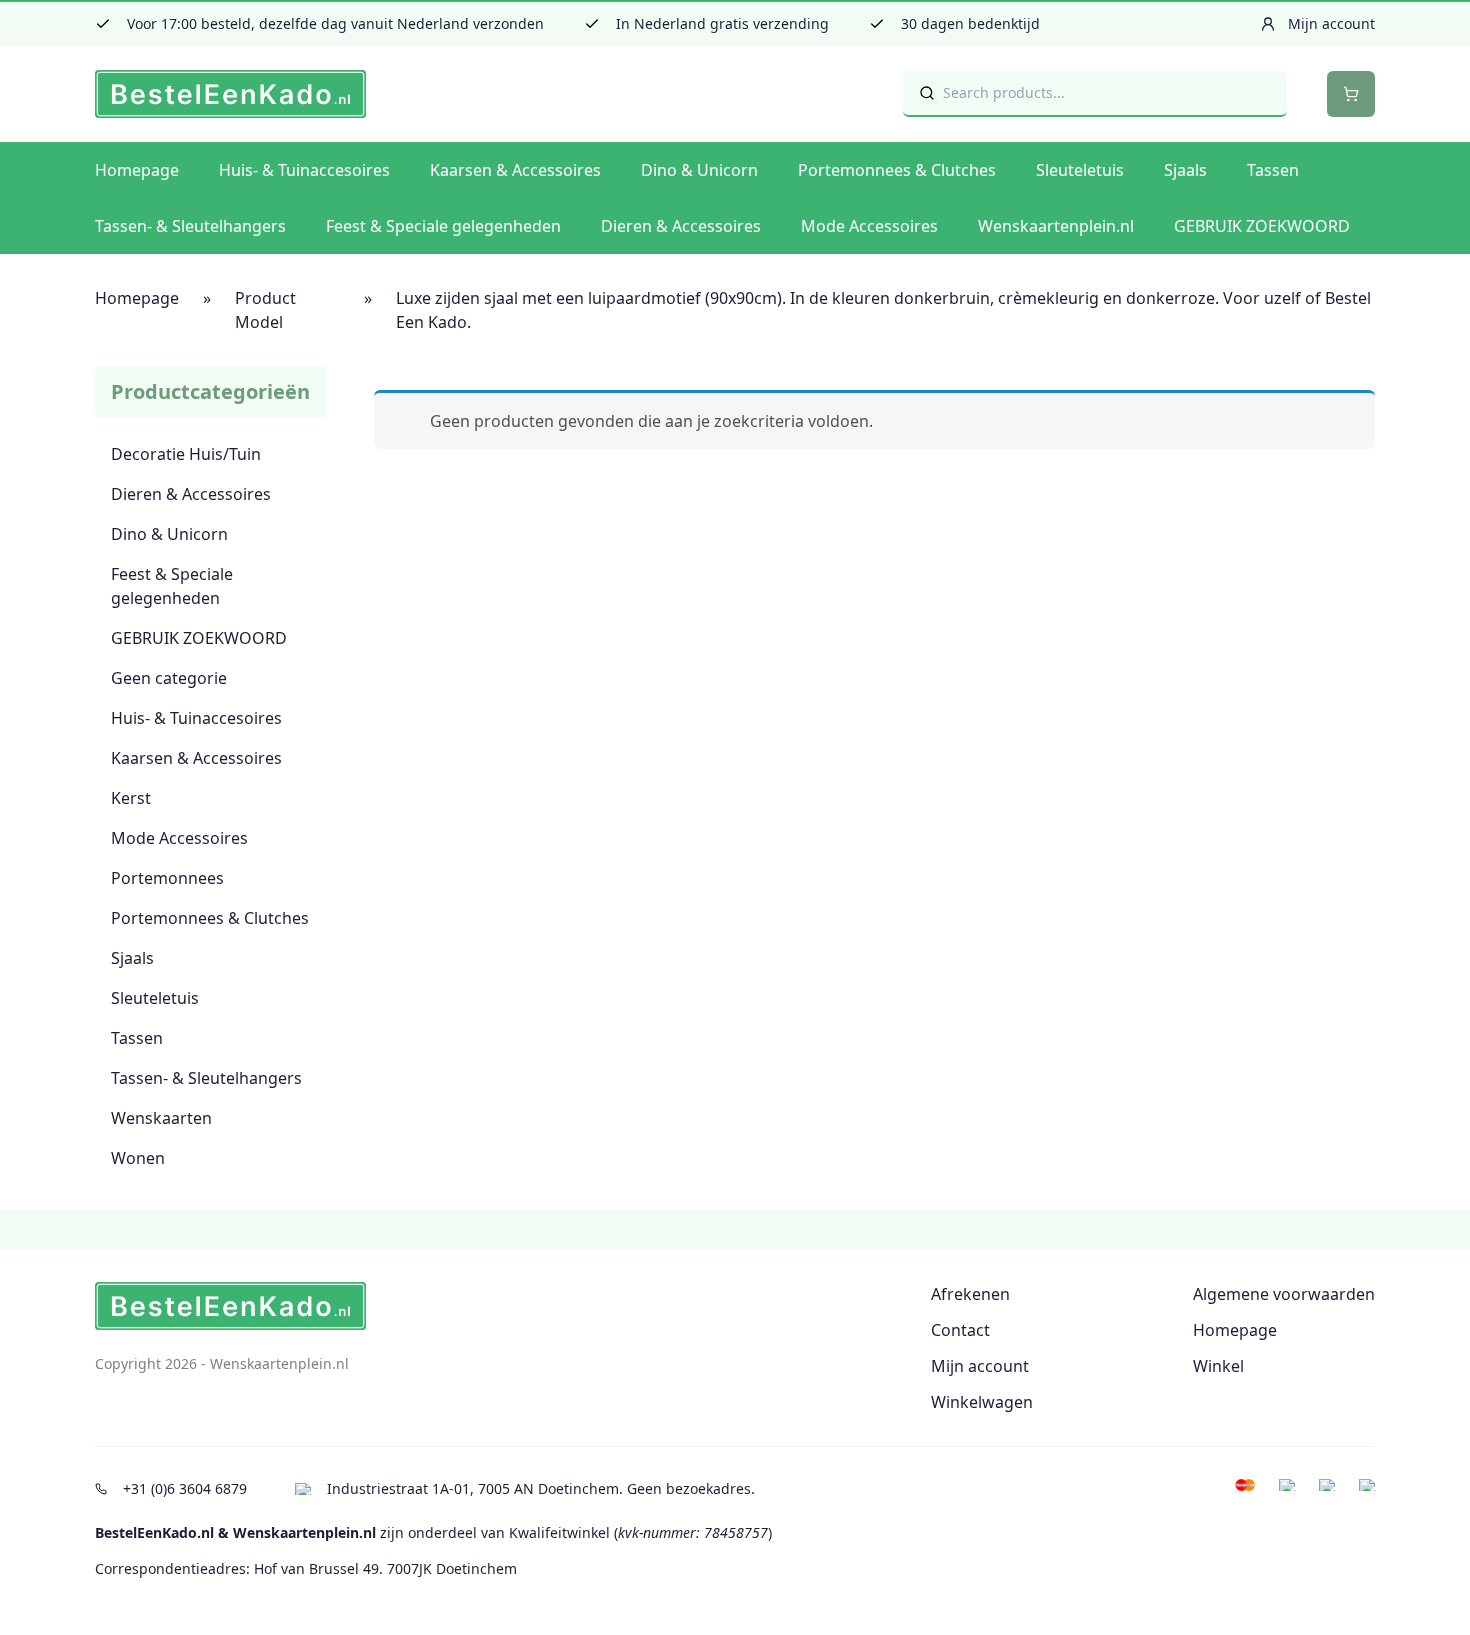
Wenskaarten (161, 1118)
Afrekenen (970, 1294)
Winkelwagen (982, 1402)
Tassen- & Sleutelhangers (190, 226)
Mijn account (980, 1366)
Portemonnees (167, 878)
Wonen (138, 1158)
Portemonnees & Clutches (897, 170)
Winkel (1218, 1366)
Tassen (1273, 170)
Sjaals (1185, 170)
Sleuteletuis (1080, 170)
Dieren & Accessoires (681, 226)
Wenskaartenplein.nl (1056, 226)
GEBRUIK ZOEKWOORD (1262, 226)
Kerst (131, 798)
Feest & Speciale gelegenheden (443, 226)
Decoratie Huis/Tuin (186, 454)
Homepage (137, 170)
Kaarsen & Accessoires (515, 170)
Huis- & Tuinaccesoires (304, 170)
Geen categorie (169, 678)
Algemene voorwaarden (1284, 1294)
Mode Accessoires (869, 226)
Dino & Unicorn (699, 170)
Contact (960, 1330)
